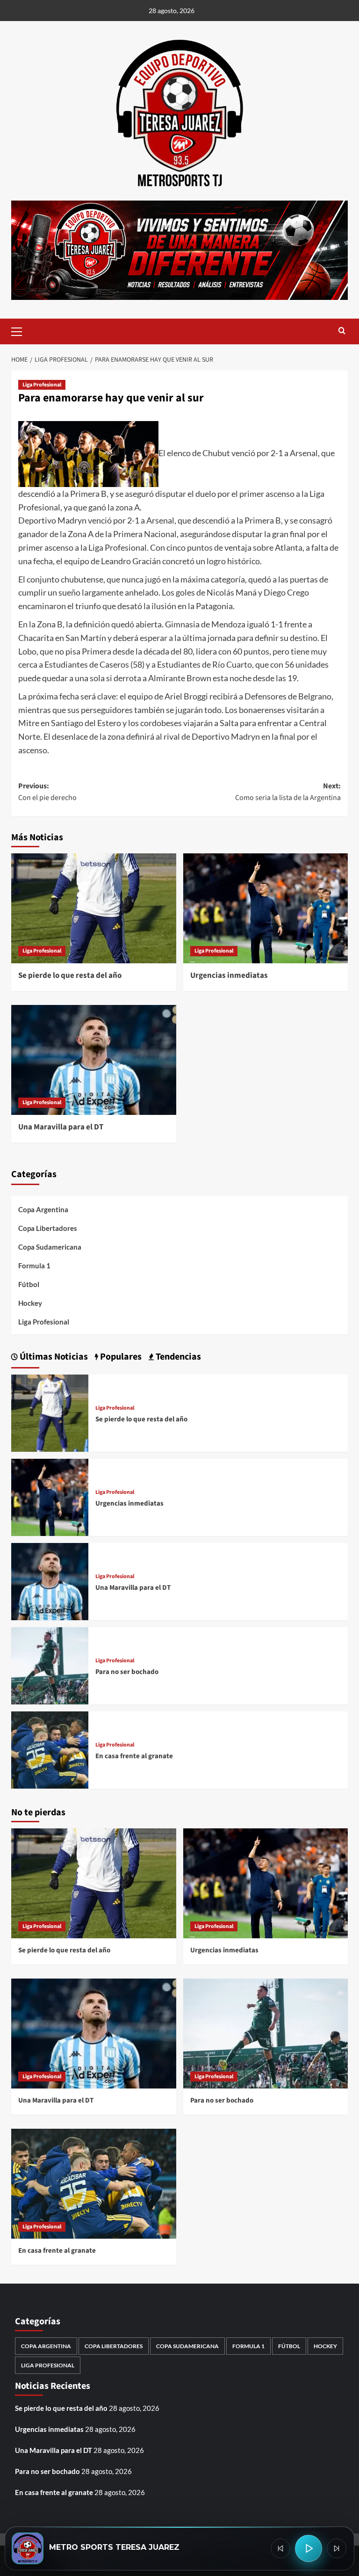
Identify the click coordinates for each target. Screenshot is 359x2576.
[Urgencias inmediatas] (266, 908)
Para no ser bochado (127, 1672)
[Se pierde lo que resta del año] (94, 908)
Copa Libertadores (48, 1228)
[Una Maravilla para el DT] (94, 1060)
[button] (21, 330)
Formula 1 (34, 1266)
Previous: (47, 792)
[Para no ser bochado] (50, 1665)
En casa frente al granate (134, 1756)
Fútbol (29, 1284)
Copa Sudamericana (50, 1247)
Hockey (30, 1303)
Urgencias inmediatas (229, 975)
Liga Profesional (42, 385)
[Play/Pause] (309, 2548)
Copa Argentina (43, 1209)
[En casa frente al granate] (50, 1749)
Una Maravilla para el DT (61, 1127)
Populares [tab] (120, 1357)
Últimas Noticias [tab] (53, 1357)
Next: (288, 792)
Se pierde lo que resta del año (70, 975)
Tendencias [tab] (177, 1357)
